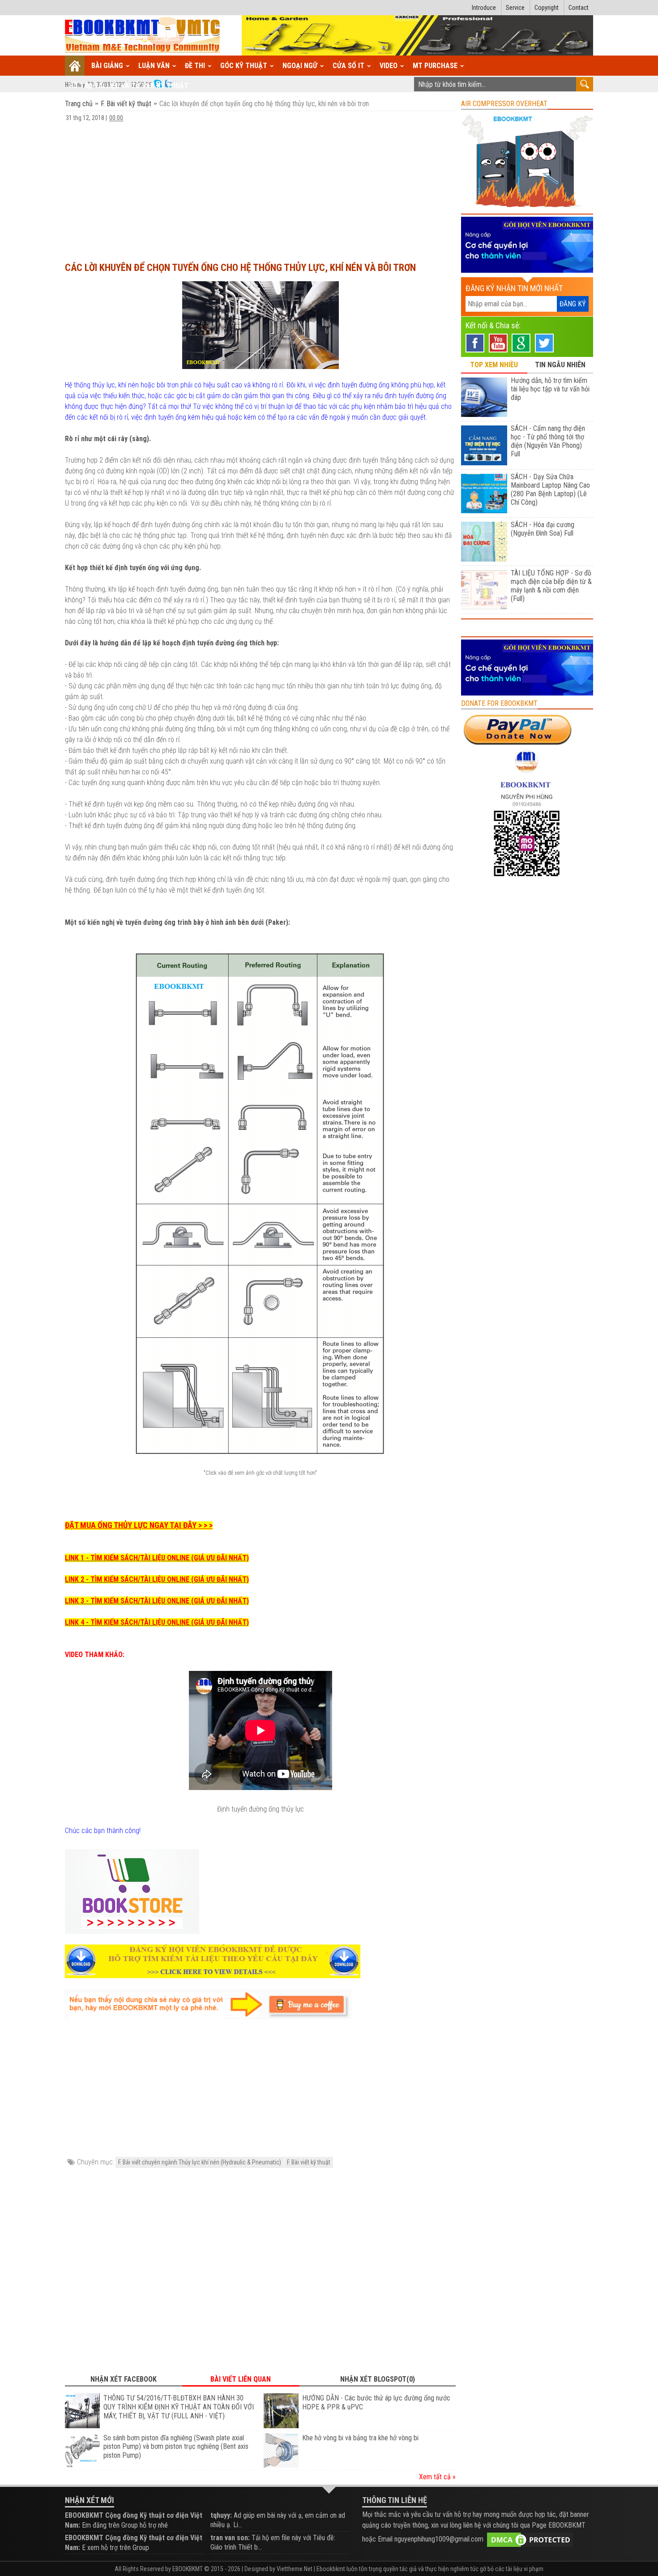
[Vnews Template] (143, 36)
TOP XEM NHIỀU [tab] (494, 365)
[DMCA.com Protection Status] (530, 2539)
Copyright (547, 8)
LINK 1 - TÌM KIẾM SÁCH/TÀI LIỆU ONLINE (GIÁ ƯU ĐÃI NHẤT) (157, 1558)
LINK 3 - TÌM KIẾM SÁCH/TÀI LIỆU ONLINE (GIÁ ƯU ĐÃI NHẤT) (157, 1601)
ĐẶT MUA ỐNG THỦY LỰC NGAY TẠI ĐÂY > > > (139, 1525)
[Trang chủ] (75, 66)
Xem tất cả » (437, 2477)
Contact (579, 8)
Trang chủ (80, 104)
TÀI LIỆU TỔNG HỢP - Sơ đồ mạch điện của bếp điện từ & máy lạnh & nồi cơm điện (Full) (551, 586)
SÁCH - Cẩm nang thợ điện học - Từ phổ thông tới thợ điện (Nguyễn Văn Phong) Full (548, 441)
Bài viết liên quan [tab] (241, 2379)
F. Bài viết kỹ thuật (126, 104)
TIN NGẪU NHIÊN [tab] (560, 365)
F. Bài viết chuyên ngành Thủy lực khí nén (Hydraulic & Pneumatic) (200, 2162)
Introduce (484, 8)
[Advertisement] (260, 188)
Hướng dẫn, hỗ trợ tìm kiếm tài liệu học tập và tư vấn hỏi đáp (550, 389)
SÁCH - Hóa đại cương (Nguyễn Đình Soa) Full (543, 529)
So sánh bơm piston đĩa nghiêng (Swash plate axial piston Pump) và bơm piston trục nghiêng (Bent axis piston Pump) (176, 2447)
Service (515, 8)
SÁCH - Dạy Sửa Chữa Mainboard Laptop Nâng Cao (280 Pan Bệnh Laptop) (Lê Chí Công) (550, 489)
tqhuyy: (221, 2515)
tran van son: (230, 2538)
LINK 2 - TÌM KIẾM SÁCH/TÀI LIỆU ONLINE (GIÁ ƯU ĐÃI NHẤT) (157, 1579)
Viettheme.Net (295, 2569)
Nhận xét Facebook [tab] (124, 2379)
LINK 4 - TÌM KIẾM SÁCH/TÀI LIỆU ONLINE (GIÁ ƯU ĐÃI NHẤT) (157, 1622)
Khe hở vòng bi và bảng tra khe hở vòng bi (360, 2438)
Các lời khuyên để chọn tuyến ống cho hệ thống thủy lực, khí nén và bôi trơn (240, 268)
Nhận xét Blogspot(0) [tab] (378, 2379)
